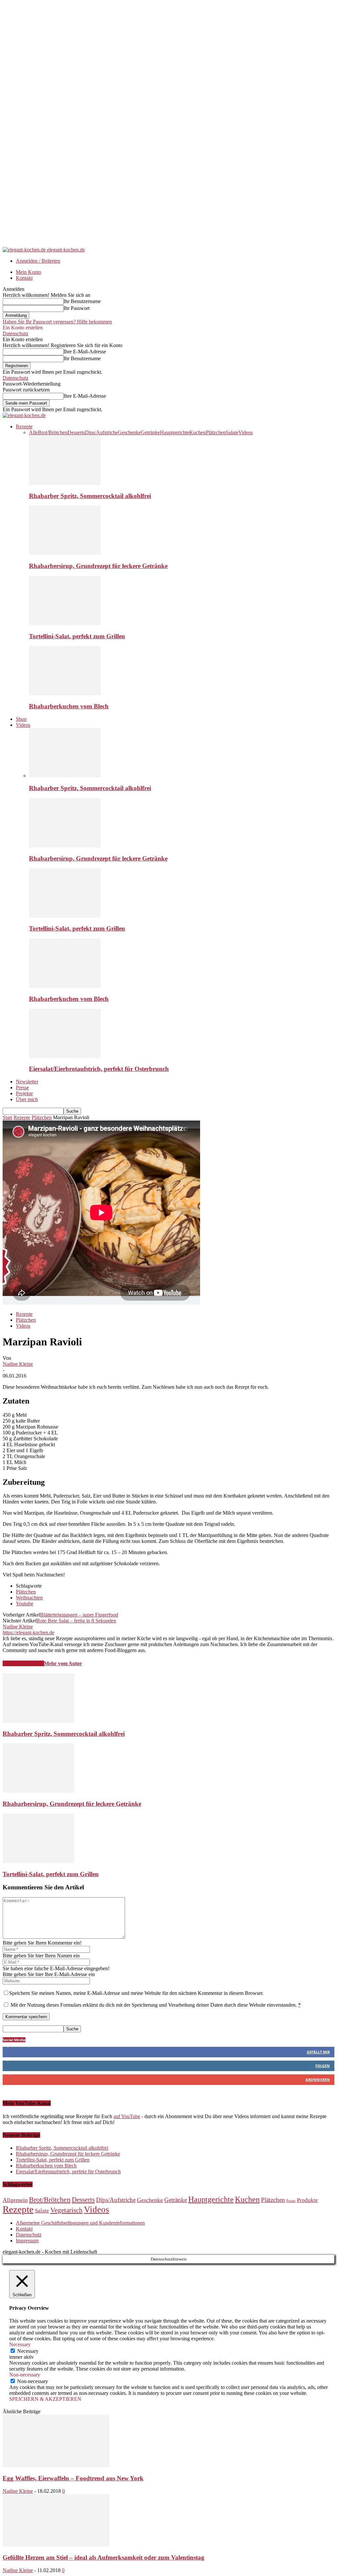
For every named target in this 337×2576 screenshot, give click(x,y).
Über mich (27, 1099)
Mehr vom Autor (63, 1663)
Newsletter (27, 1082)
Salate (232, 432)
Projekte (24, 1093)
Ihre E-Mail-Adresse (85, 352)
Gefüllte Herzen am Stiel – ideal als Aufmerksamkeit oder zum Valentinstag (104, 2557)
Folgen (323, 2066)
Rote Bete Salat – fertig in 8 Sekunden (76, 1621)
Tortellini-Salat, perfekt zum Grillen (77, 636)
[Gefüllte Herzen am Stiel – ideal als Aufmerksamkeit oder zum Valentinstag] (56, 2545)
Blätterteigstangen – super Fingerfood (79, 1615)
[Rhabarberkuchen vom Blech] (65, 693)
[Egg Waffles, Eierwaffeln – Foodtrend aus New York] (56, 2465)
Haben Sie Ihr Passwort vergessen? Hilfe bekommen (57, 322)
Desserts (76, 432)
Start (7, 1117)
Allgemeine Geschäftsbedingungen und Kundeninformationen (80, 2223)
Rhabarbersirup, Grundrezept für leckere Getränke (98, 566)
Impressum (27, 2241)
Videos (246, 432)
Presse (22, 1087)
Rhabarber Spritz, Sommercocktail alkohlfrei (90, 496)
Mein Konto (28, 272)
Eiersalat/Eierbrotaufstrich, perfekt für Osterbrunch (99, 1069)
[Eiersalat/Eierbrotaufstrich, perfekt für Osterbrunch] (65, 1056)
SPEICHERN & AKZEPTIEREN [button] (45, 2399)
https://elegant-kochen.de (28, 1632)
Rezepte (24, 426)
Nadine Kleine (18, 1364)
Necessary (28, 2351)
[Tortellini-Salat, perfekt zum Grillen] (65, 623)
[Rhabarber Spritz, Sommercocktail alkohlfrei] (65, 483)
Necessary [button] (20, 2344)
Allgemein (15, 2200)
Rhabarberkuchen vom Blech (69, 706)
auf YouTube (127, 2116)
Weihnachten (29, 1598)
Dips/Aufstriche (101, 432)
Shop (21, 719)
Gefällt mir (318, 2052)
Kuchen (197, 432)
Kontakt (24, 278)
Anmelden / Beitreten (38, 261)
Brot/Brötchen (53, 432)
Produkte (307, 2200)
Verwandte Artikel (23, 1663)
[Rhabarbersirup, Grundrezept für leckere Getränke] (65, 553)
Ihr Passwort (77, 308)
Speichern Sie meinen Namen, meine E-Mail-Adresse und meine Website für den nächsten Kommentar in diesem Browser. (136, 1993)
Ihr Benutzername (82, 301)
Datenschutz (15, 333)
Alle (33, 432)
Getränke (150, 432)
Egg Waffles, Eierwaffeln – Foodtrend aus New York (73, 2478)
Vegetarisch (66, 2210)
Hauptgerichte (175, 432)
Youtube (25, 1604)
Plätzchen (216, 432)
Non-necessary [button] (25, 2375)
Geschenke (129, 432)
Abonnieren (318, 2080)
